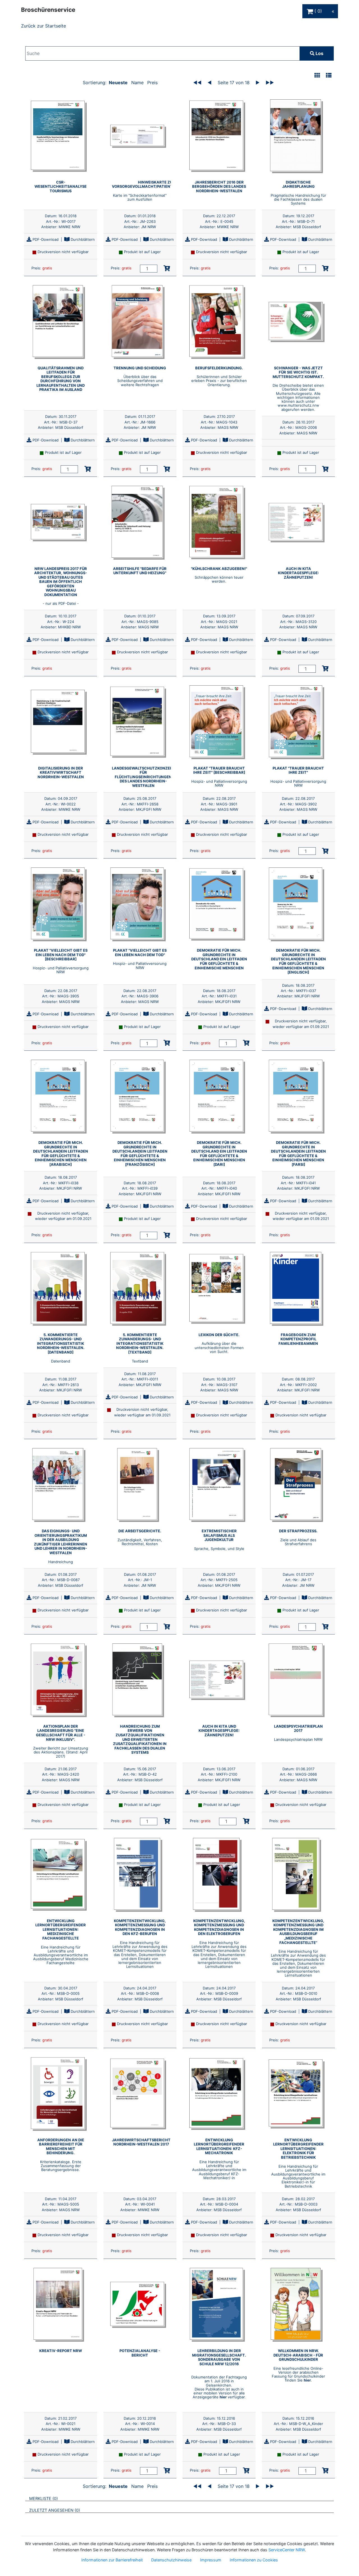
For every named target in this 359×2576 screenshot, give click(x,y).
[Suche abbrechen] (284, 53)
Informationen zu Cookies (254, 2560)
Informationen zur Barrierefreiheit (112, 2560)
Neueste (118, 83)
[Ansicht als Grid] (317, 76)
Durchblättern (82, 239)
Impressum (211, 2560)
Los (319, 53)
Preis (152, 83)
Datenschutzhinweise (171, 2560)
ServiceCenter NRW (287, 2550)
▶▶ (270, 83)
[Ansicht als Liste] (329, 76)
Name (137, 83)
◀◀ (197, 83)
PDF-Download (45, 239)
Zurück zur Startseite (43, 26)
